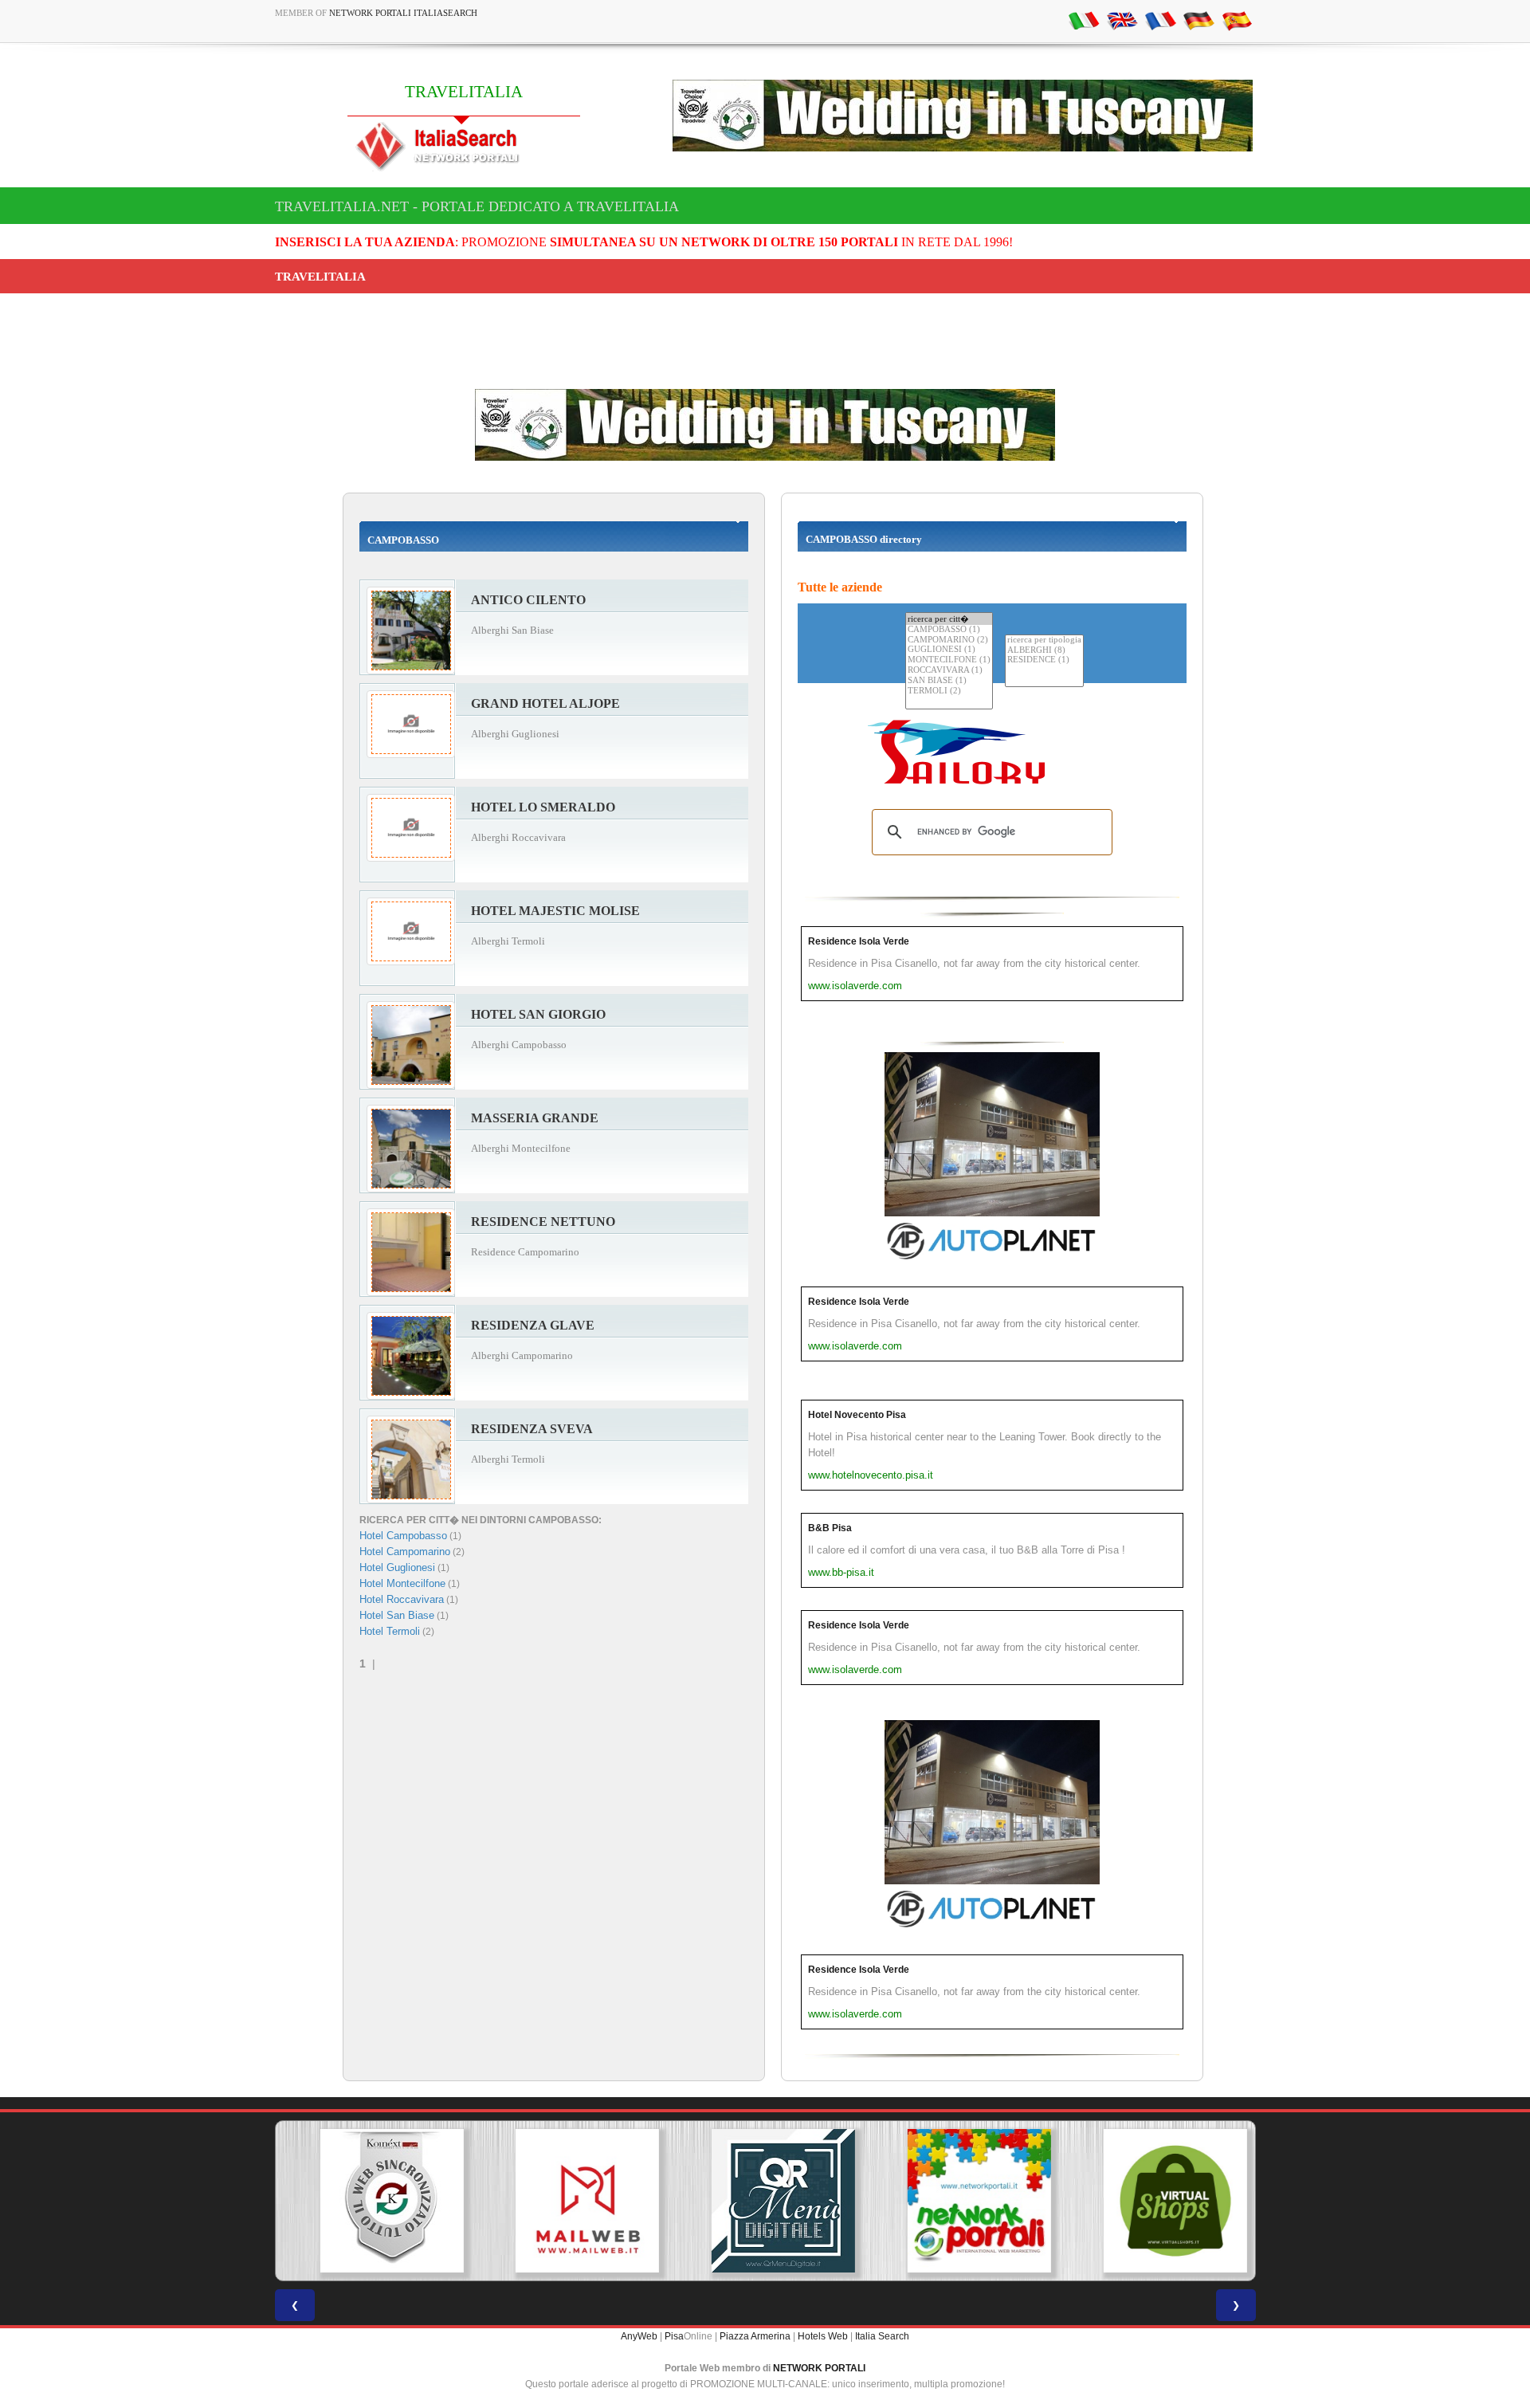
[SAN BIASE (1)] (949, 681)
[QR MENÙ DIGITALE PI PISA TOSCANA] (765, 2201)
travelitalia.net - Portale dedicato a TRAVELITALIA (477, 206)
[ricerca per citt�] (949, 619)
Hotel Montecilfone (402, 1583)
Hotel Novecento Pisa (857, 1415)
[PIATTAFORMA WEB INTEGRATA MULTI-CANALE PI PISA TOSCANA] (373, 2201)
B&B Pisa (830, 1528)
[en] (1122, 20)
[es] (1237, 20)
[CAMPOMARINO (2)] (949, 640)
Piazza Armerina (755, 2336)
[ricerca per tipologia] (1044, 640)
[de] (1198, 20)
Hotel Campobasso (403, 1536)
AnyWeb (639, 2336)
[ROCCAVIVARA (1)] (949, 671)
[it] (1084, 20)
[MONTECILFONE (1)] (949, 660)
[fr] (1160, 20)
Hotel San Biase (397, 1615)
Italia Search (882, 2336)
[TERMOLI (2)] (949, 691)
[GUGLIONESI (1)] (949, 650)
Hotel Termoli (390, 1631)
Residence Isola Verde (859, 941)
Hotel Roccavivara (402, 1599)
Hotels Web (823, 2336)
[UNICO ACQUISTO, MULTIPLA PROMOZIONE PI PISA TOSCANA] (961, 2201)
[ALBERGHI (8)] (1044, 651)
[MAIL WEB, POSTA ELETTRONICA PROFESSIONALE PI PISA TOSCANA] (569, 2201)
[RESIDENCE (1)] (1044, 660)
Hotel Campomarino (405, 1552)
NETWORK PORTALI (819, 2368)
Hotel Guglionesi (397, 1567)
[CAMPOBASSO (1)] (949, 630)
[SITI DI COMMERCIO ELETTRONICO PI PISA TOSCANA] (1157, 2201)
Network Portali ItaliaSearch (403, 13)
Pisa (674, 2336)
